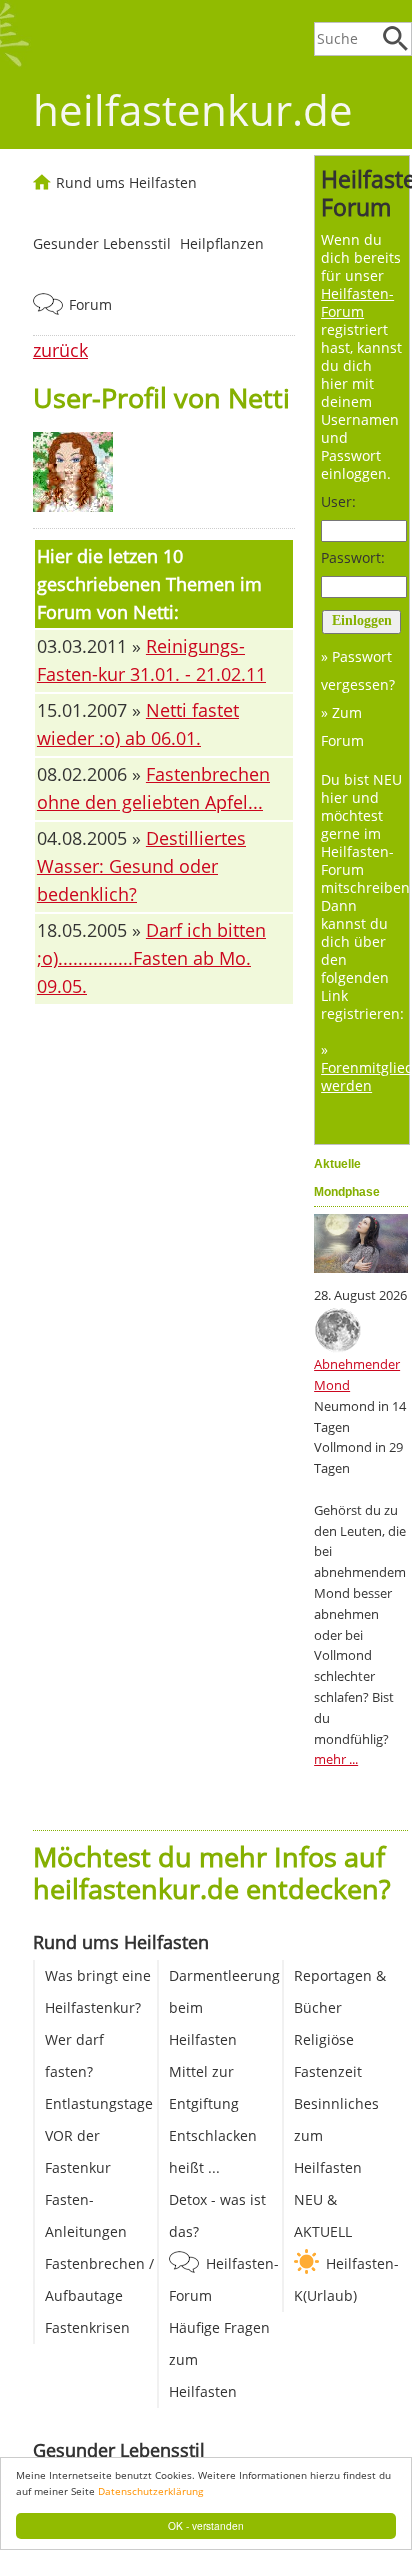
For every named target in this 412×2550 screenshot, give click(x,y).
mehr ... (336, 1759)
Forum (90, 304)
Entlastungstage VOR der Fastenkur (99, 2135)
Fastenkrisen (87, 2327)
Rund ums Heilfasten (126, 182)
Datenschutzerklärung (150, 2491)
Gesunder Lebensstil (102, 243)
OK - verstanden (206, 2525)
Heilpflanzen (222, 243)
